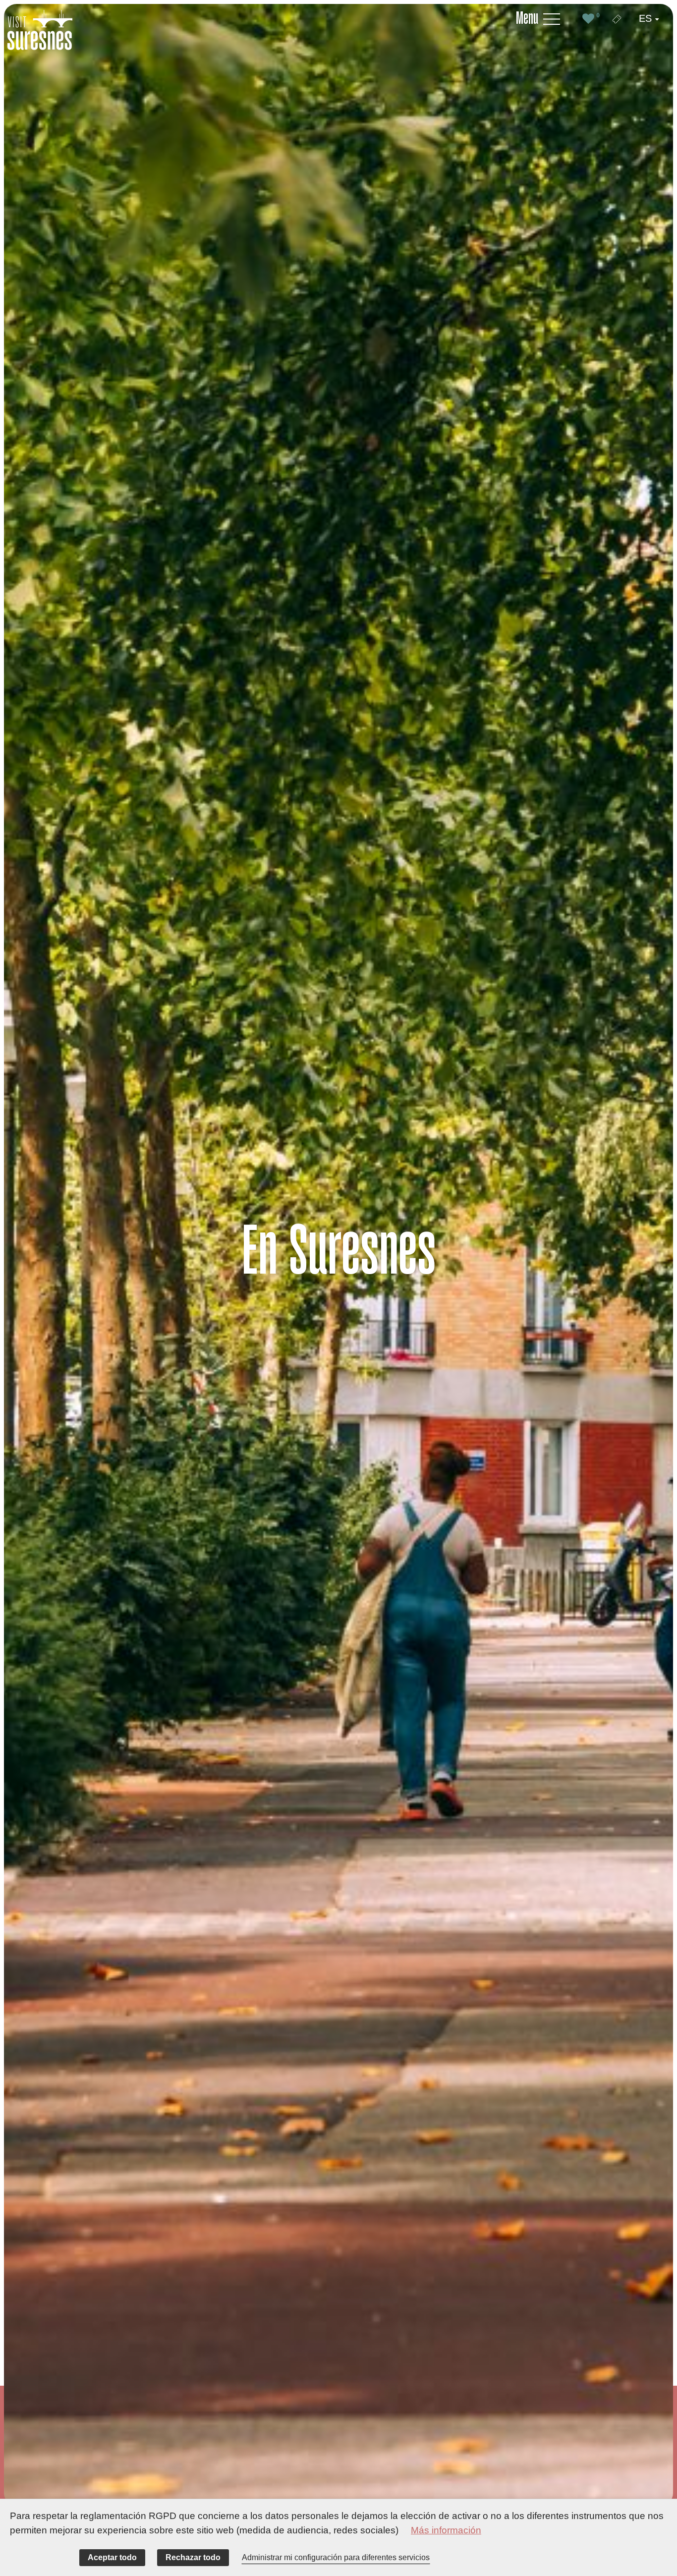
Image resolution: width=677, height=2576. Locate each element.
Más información (446, 2530)
